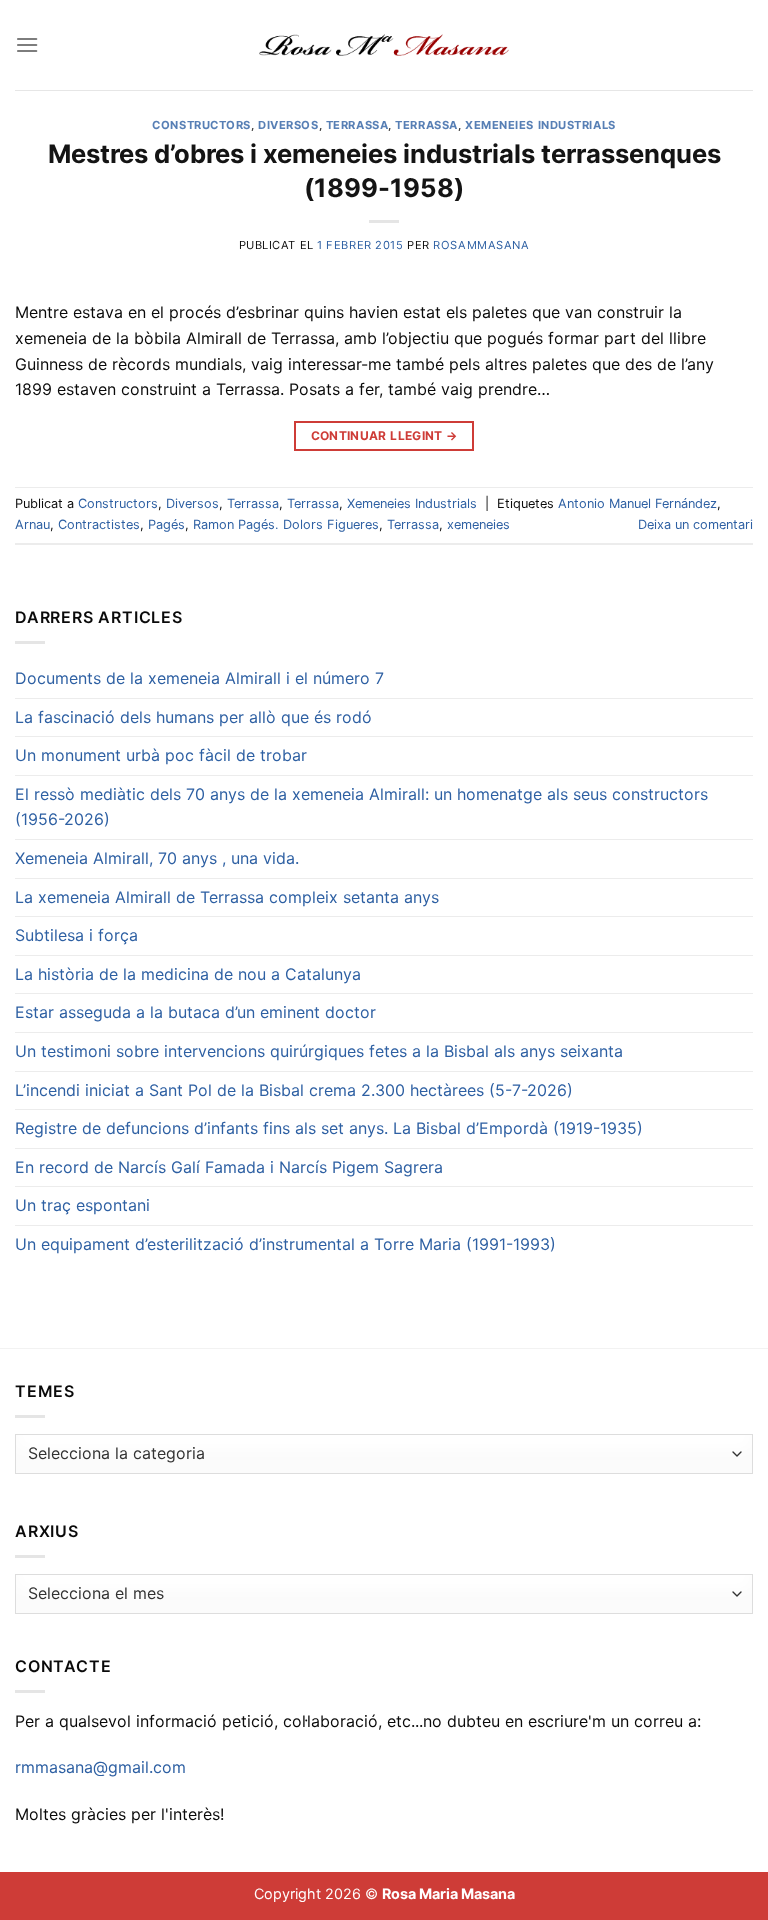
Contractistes (99, 524)
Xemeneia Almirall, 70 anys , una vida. (157, 858)
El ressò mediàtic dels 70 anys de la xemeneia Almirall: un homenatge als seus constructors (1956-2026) (361, 807)
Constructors (201, 125)
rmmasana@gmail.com (100, 1767)
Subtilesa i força (76, 935)
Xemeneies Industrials (540, 125)
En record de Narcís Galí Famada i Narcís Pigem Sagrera (229, 1167)
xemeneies (478, 524)
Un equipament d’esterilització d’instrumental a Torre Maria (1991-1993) (285, 1244)
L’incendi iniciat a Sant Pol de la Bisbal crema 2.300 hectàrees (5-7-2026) (294, 1090)
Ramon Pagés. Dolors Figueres (286, 524)
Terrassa (357, 125)
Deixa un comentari (695, 524)
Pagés (166, 524)
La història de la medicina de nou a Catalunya (188, 974)
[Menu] (27, 44)
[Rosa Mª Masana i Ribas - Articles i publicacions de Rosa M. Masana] (384, 45)
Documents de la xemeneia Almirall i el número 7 (199, 678)
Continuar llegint (384, 435)
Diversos (288, 125)
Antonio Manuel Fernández (637, 503)
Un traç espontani (82, 1205)
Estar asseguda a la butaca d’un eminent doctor (195, 1012)
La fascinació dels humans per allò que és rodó (193, 717)
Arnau (32, 524)
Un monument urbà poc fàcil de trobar (161, 755)
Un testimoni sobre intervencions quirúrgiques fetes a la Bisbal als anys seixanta (319, 1051)
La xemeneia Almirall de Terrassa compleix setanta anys (227, 897)
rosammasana (481, 245)
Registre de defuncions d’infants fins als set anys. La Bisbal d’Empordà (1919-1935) (329, 1128)
